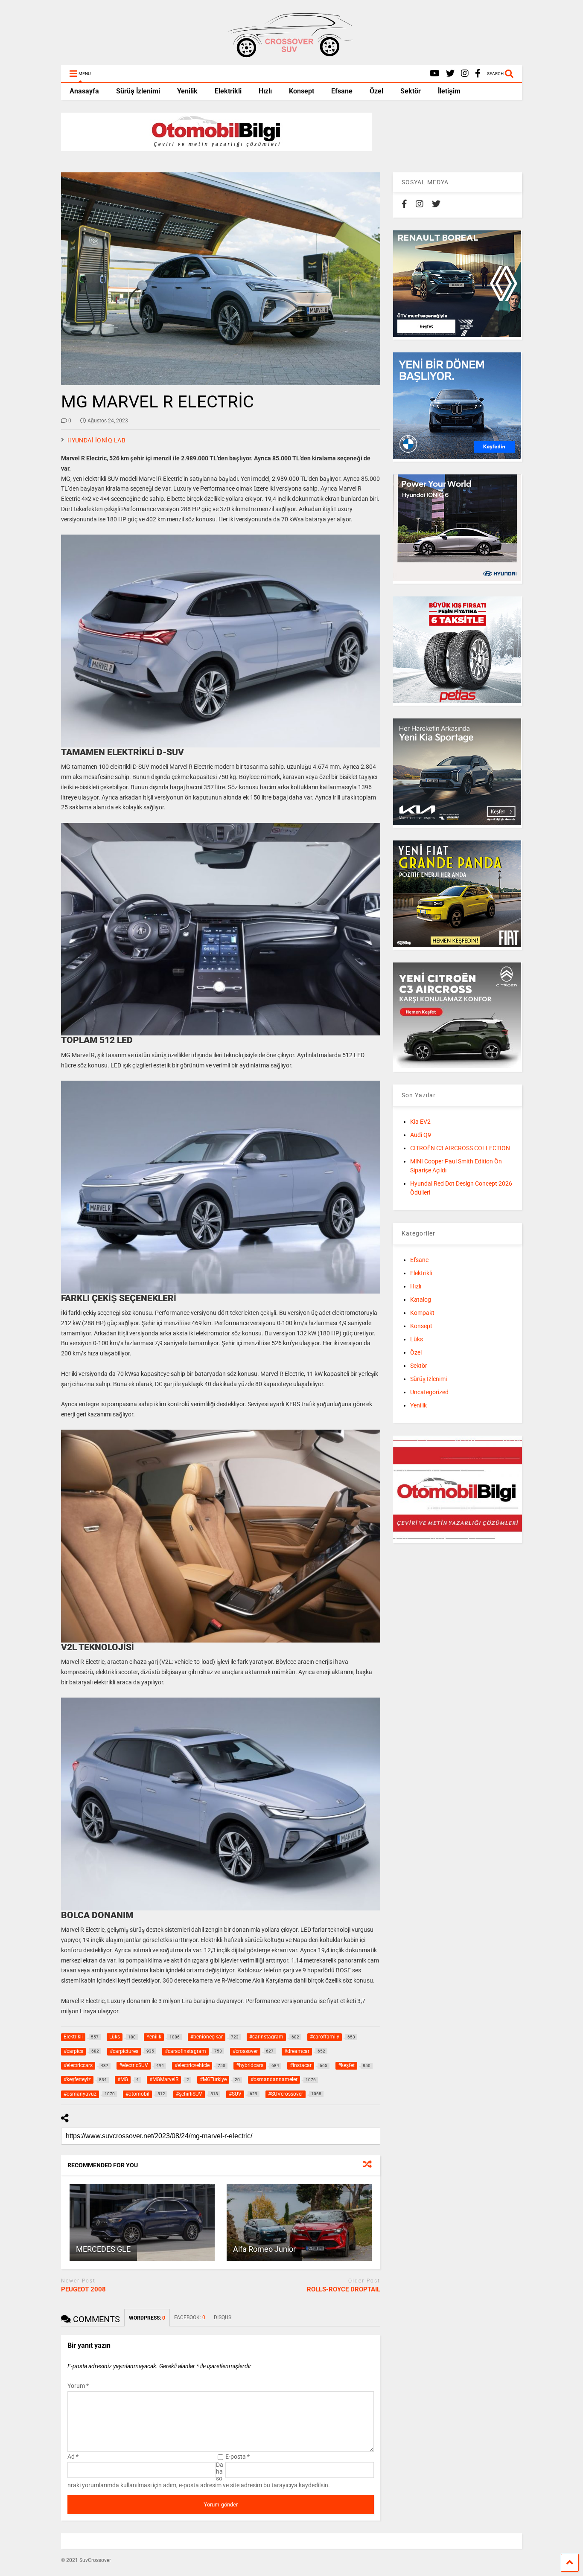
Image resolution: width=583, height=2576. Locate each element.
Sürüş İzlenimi (138, 91)
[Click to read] (142, 2222)
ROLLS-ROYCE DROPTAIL (344, 2289)
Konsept (302, 91)
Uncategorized (429, 1392)
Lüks (417, 1339)
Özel (376, 91)
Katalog (421, 1300)
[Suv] (291, 55)
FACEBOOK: (190, 2317)
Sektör (411, 91)
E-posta (238, 2457)
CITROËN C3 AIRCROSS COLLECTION (460, 1148)
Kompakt (422, 1313)
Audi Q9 (421, 1135)
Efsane (342, 91)
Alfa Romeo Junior (264, 2249)
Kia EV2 (420, 1122)
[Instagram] (465, 74)
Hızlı (265, 91)
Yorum (78, 2386)
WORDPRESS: (147, 2318)
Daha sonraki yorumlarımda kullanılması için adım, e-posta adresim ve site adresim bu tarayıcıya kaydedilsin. (199, 2475)
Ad (73, 2457)
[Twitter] (450, 74)
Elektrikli (228, 91)
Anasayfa (84, 91)
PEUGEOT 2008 (83, 2289)
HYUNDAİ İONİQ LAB (97, 440)
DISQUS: (223, 2317)
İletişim (449, 91)
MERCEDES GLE (103, 2249)
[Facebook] (478, 74)
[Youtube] (435, 74)
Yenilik (187, 91)
